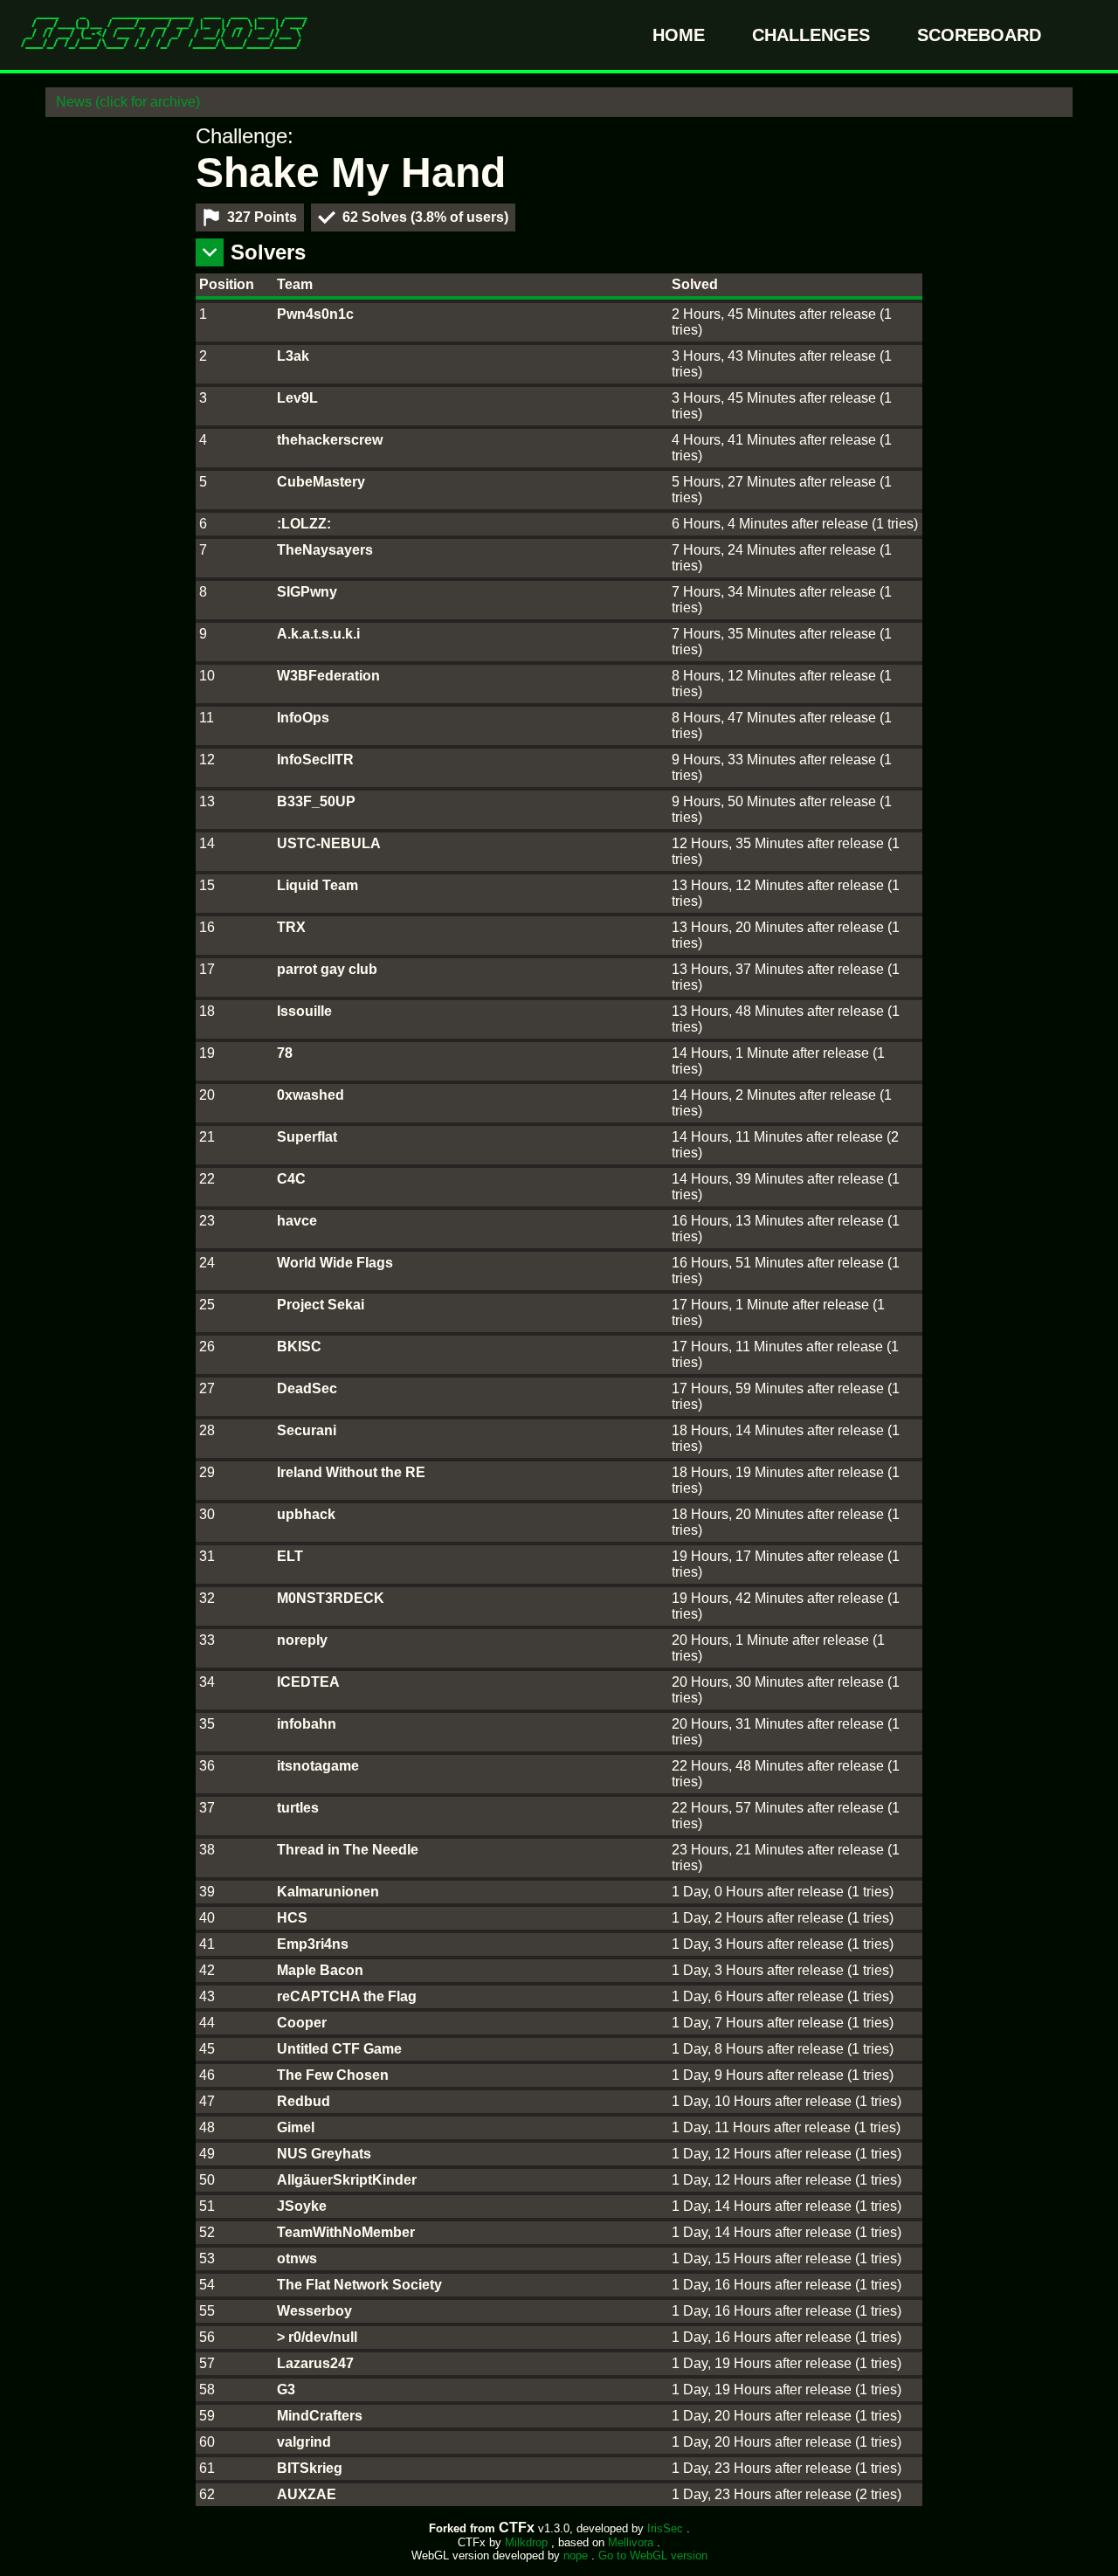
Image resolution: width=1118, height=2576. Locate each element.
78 (285, 1053)
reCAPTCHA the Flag (347, 1996)
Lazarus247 (315, 2363)
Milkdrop (528, 2542)
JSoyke (302, 2206)
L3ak (293, 356)
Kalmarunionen (328, 1892)
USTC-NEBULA (329, 843)
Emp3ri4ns (313, 1944)
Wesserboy (314, 2311)
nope (577, 2555)
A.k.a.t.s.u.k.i (318, 634)
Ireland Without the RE (351, 1472)
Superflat (307, 1137)
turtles (298, 1808)
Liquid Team (317, 885)
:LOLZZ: (304, 524)
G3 (286, 2390)
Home (681, 35)
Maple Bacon (320, 1970)
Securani (307, 1430)
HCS (292, 1918)
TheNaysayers (325, 550)
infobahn (307, 1724)
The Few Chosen (333, 2075)
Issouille (304, 1011)
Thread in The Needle (348, 1850)
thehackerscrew (330, 440)
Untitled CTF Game (339, 2049)
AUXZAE (307, 2494)
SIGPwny (307, 592)
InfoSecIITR (315, 760)
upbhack (306, 1514)
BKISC (299, 1347)
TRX (291, 927)
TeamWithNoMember (346, 2232)
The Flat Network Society (359, 2285)
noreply (302, 1640)
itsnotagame (318, 1766)
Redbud (304, 2101)
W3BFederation (328, 676)
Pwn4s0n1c (315, 314)
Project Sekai (321, 1305)
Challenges (814, 35)
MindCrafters (320, 2416)
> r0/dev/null (317, 2337)
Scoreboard (979, 35)
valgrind (304, 2442)
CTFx (518, 2528)
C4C (291, 1179)
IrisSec (667, 2528)
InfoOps (303, 718)
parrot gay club (327, 969)
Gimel (296, 2127)
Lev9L (297, 398)
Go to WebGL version (653, 2555)
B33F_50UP (316, 801)
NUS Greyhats (324, 2154)
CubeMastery (321, 482)
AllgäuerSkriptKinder (347, 2180)
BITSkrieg (310, 2468)
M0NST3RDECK (331, 1598)
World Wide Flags (335, 1263)
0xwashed (311, 1095)
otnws (297, 2258)
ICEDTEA (308, 1682)
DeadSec (307, 1388)
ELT (290, 1556)
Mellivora (632, 2542)
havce (297, 1221)
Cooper (302, 2023)
